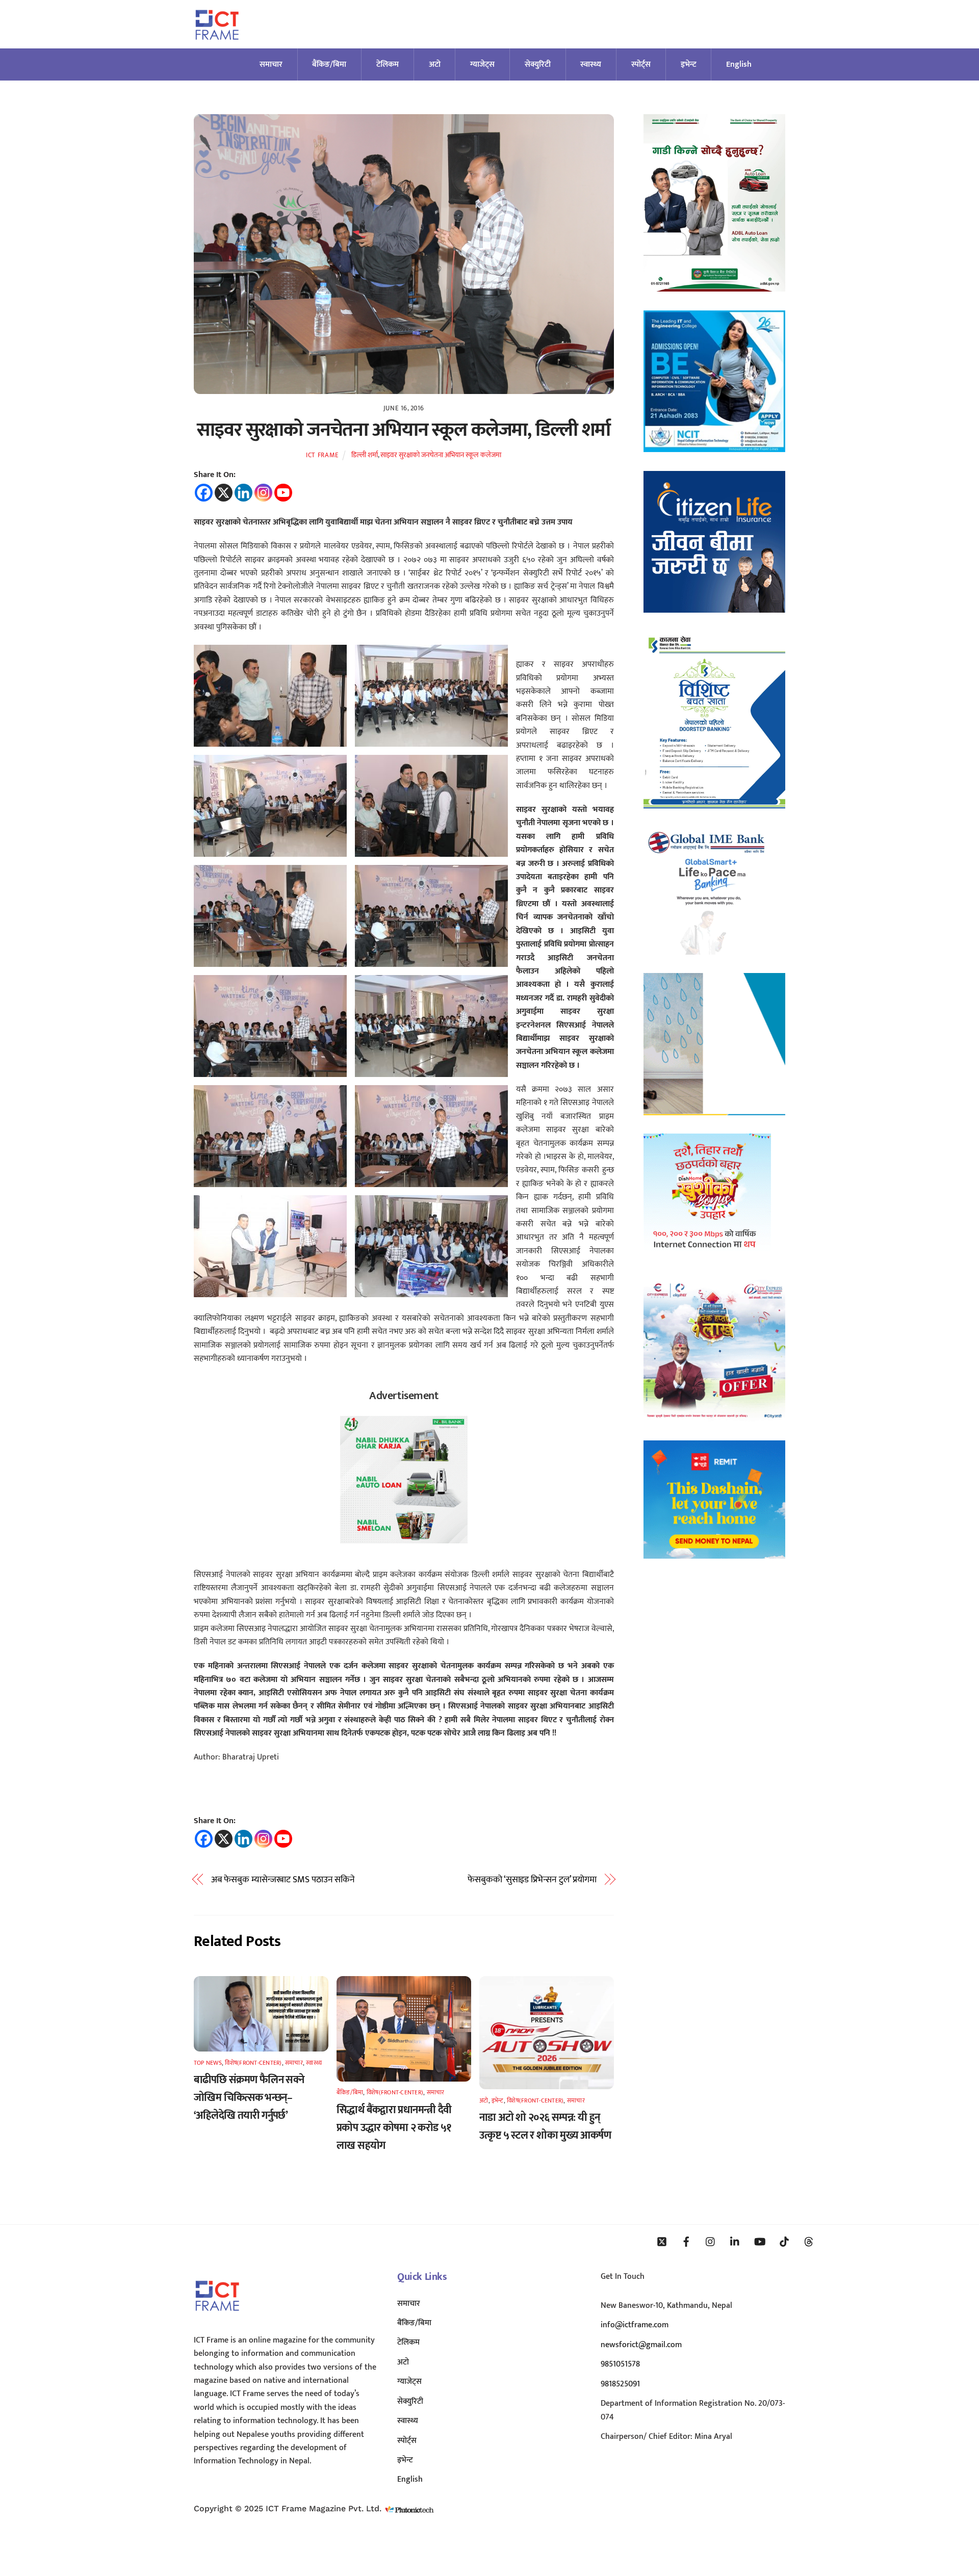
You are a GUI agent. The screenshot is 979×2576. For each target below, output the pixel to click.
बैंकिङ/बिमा (329, 64)
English (739, 64)
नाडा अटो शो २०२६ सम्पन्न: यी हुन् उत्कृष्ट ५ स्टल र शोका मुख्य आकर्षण (545, 2126)
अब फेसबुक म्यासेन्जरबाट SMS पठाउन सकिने (283, 1880)
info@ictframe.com (635, 2325)
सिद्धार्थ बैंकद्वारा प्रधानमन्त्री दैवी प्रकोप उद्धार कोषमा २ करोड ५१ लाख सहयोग (394, 2128)
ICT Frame (323, 455)
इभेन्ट (689, 64)
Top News (208, 2063)
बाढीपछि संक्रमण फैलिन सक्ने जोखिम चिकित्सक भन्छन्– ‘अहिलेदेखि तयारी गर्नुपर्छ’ (249, 2098)
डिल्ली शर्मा (365, 455)
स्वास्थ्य (591, 64)
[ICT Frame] (217, 46)
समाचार (271, 64)
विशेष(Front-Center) (253, 2063)
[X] (224, 493)
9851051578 (620, 2364)
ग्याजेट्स (482, 64)
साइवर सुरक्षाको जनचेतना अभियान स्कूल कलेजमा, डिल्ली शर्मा (404, 430)
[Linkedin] (243, 493)
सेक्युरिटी (538, 64)
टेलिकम (388, 64)
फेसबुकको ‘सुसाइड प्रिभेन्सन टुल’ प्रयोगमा (532, 1880)
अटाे (435, 64)
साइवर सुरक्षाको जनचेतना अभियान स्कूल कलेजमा (441, 455)
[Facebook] (204, 493)
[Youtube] (283, 493)
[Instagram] (263, 493)
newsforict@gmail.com (641, 2345)
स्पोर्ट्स (641, 64)
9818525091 (620, 2384)
